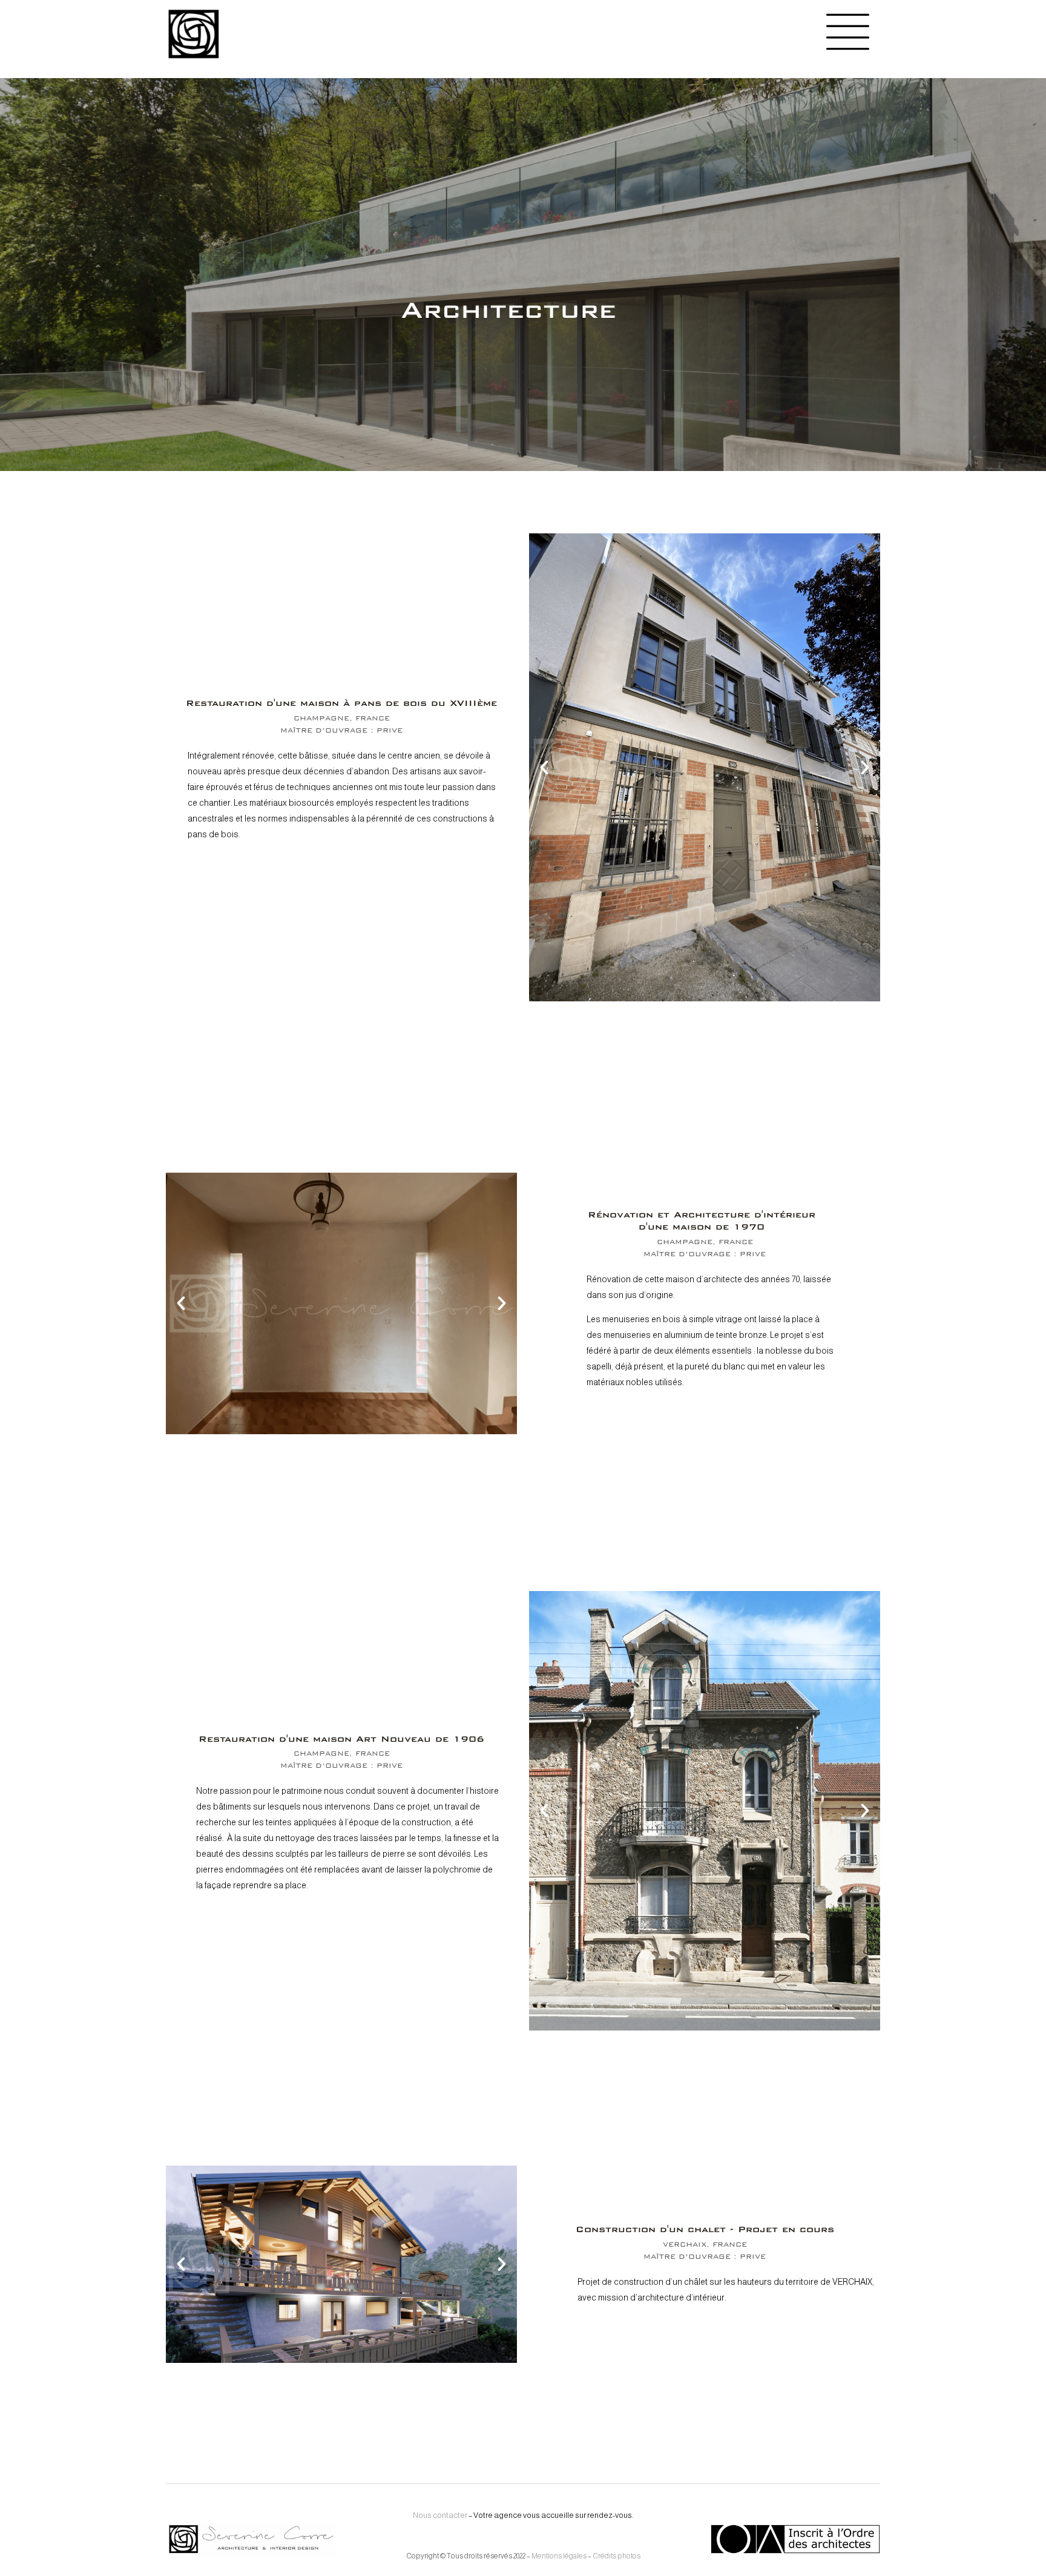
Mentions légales (559, 2556)
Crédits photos (617, 2556)
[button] (544, 768)
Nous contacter (440, 2515)
